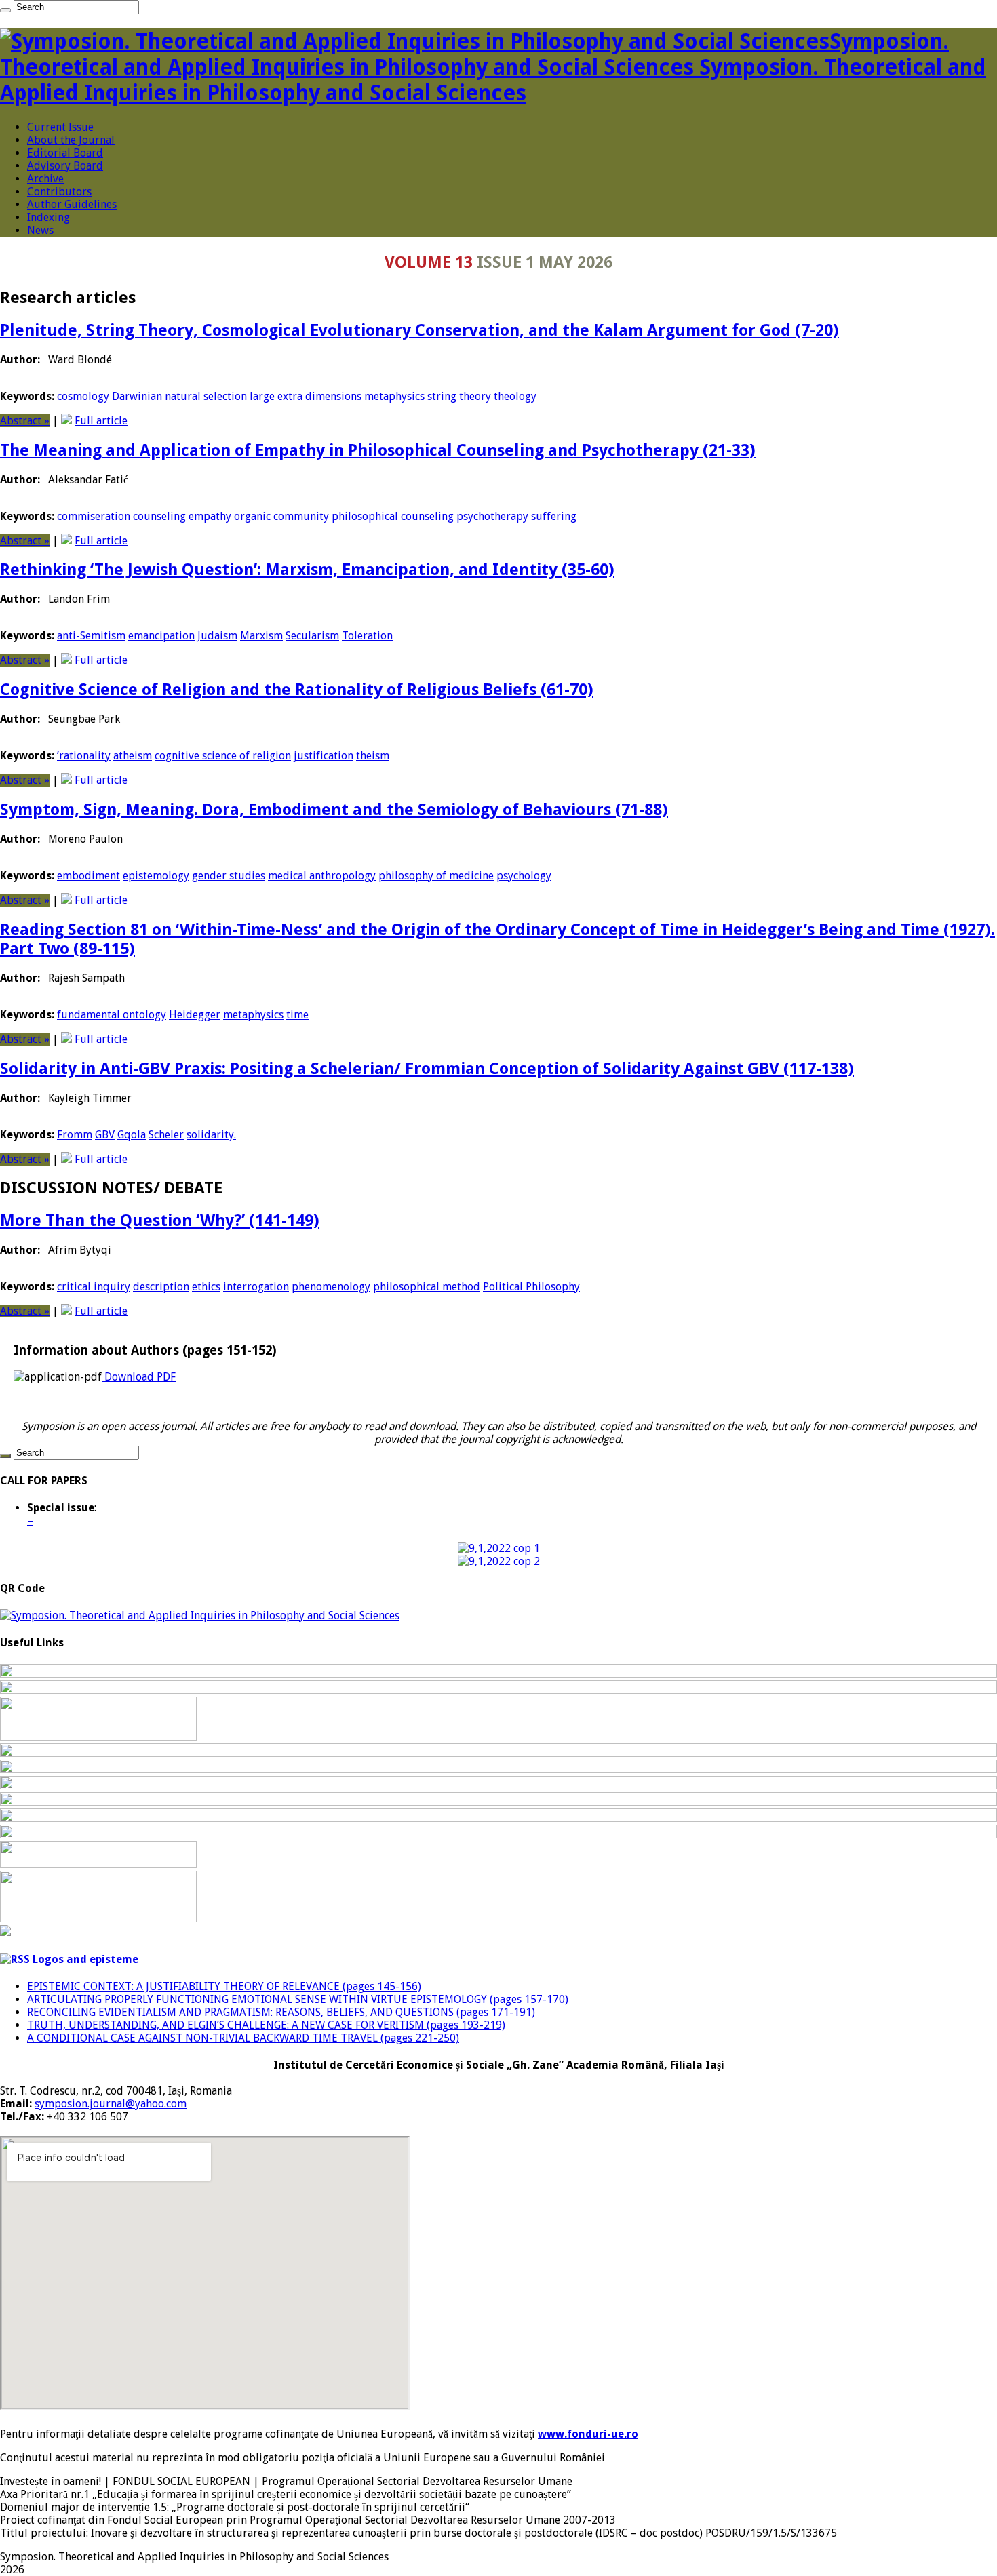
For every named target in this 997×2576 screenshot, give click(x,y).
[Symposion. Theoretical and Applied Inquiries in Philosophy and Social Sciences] (200, 1616)
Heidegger (195, 1015)
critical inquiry (94, 1287)
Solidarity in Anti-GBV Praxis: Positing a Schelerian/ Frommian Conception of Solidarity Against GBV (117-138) (427, 1069)
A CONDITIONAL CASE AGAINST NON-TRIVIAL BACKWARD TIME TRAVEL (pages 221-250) (243, 2038)
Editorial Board (65, 153)
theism (373, 756)
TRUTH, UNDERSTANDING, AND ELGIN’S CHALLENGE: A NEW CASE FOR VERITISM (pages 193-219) (266, 2025)
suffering (554, 516)
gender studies (229, 876)
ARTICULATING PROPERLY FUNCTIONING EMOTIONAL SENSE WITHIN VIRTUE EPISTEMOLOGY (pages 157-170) (298, 1999)
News (40, 230)
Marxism (261, 636)
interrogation (256, 1287)
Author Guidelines (72, 204)
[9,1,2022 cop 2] (499, 1561)
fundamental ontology (112, 1015)
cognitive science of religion (223, 756)
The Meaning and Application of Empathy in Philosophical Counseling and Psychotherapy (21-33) (378, 450)
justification (324, 756)
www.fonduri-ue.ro (588, 2434)
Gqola (132, 1135)
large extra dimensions (306, 396)
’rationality (84, 756)
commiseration (94, 516)
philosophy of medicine (436, 876)
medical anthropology (322, 876)
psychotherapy (492, 516)
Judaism (217, 636)
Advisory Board (65, 166)
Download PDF (139, 1377)
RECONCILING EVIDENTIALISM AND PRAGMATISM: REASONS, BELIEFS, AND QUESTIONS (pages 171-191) (281, 2012)
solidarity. (211, 1135)
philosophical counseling (393, 516)
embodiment (89, 876)
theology (515, 396)
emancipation (161, 636)
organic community (281, 516)
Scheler (166, 1135)
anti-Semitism (91, 636)
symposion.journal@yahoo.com (111, 2104)
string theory (459, 396)
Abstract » (25, 421)
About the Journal (71, 140)
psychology (524, 876)
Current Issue (60, 127)
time (297, 1015)
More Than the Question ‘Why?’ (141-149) (160, 1221)
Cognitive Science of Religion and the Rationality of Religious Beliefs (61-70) (297, 690)
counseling (159, 516)
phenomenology (331, 1287)
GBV (105, 1135)
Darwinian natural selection (179, 396)
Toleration (367, 636)
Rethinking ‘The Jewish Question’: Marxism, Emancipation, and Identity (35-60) (307, 570)
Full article (101, 421)
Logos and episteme (85, 1959)
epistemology (156, 876)
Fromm (75, 1135)
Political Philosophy (531, 1287)
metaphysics (394, 396)
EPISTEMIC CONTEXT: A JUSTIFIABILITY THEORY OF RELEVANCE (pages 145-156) (224, 1986)
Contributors (59, 192)
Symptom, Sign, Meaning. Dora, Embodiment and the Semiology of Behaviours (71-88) (334, 810)
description (161, 1287)
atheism (133, 756)
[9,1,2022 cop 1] (499, 1548)
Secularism (312, 636)
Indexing (48, 217)
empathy (210, 516)
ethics (206, 1287)
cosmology (83, 396)
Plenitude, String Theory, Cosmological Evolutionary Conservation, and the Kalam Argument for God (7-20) (419, 330)
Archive (45, 179)
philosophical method (427, 1287)
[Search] (5, 10)
